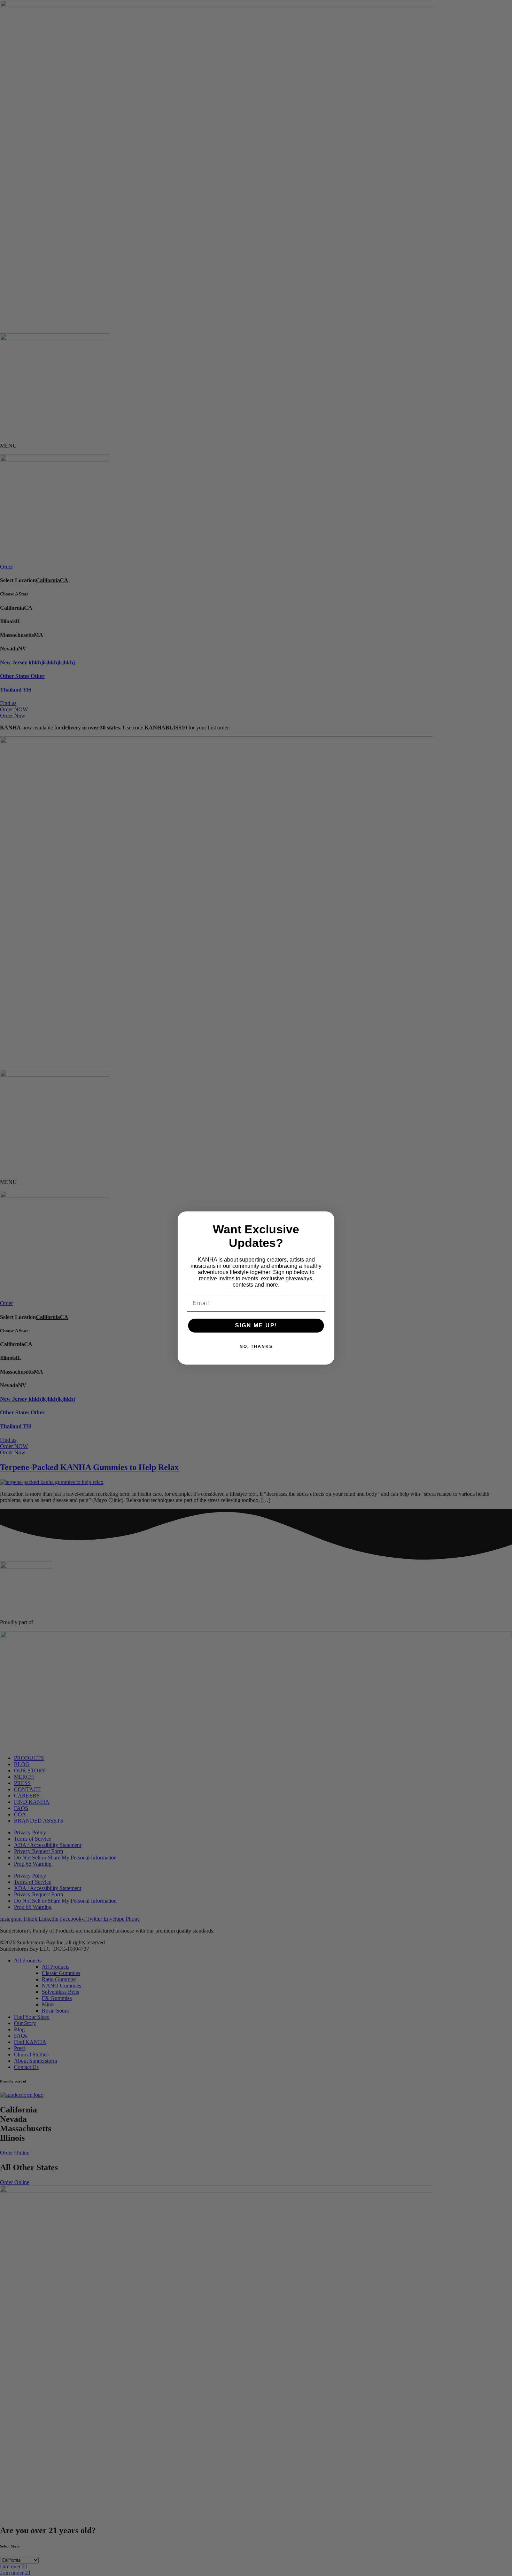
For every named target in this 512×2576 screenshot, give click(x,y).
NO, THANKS (256, 1346)
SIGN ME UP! (256, 1325)
